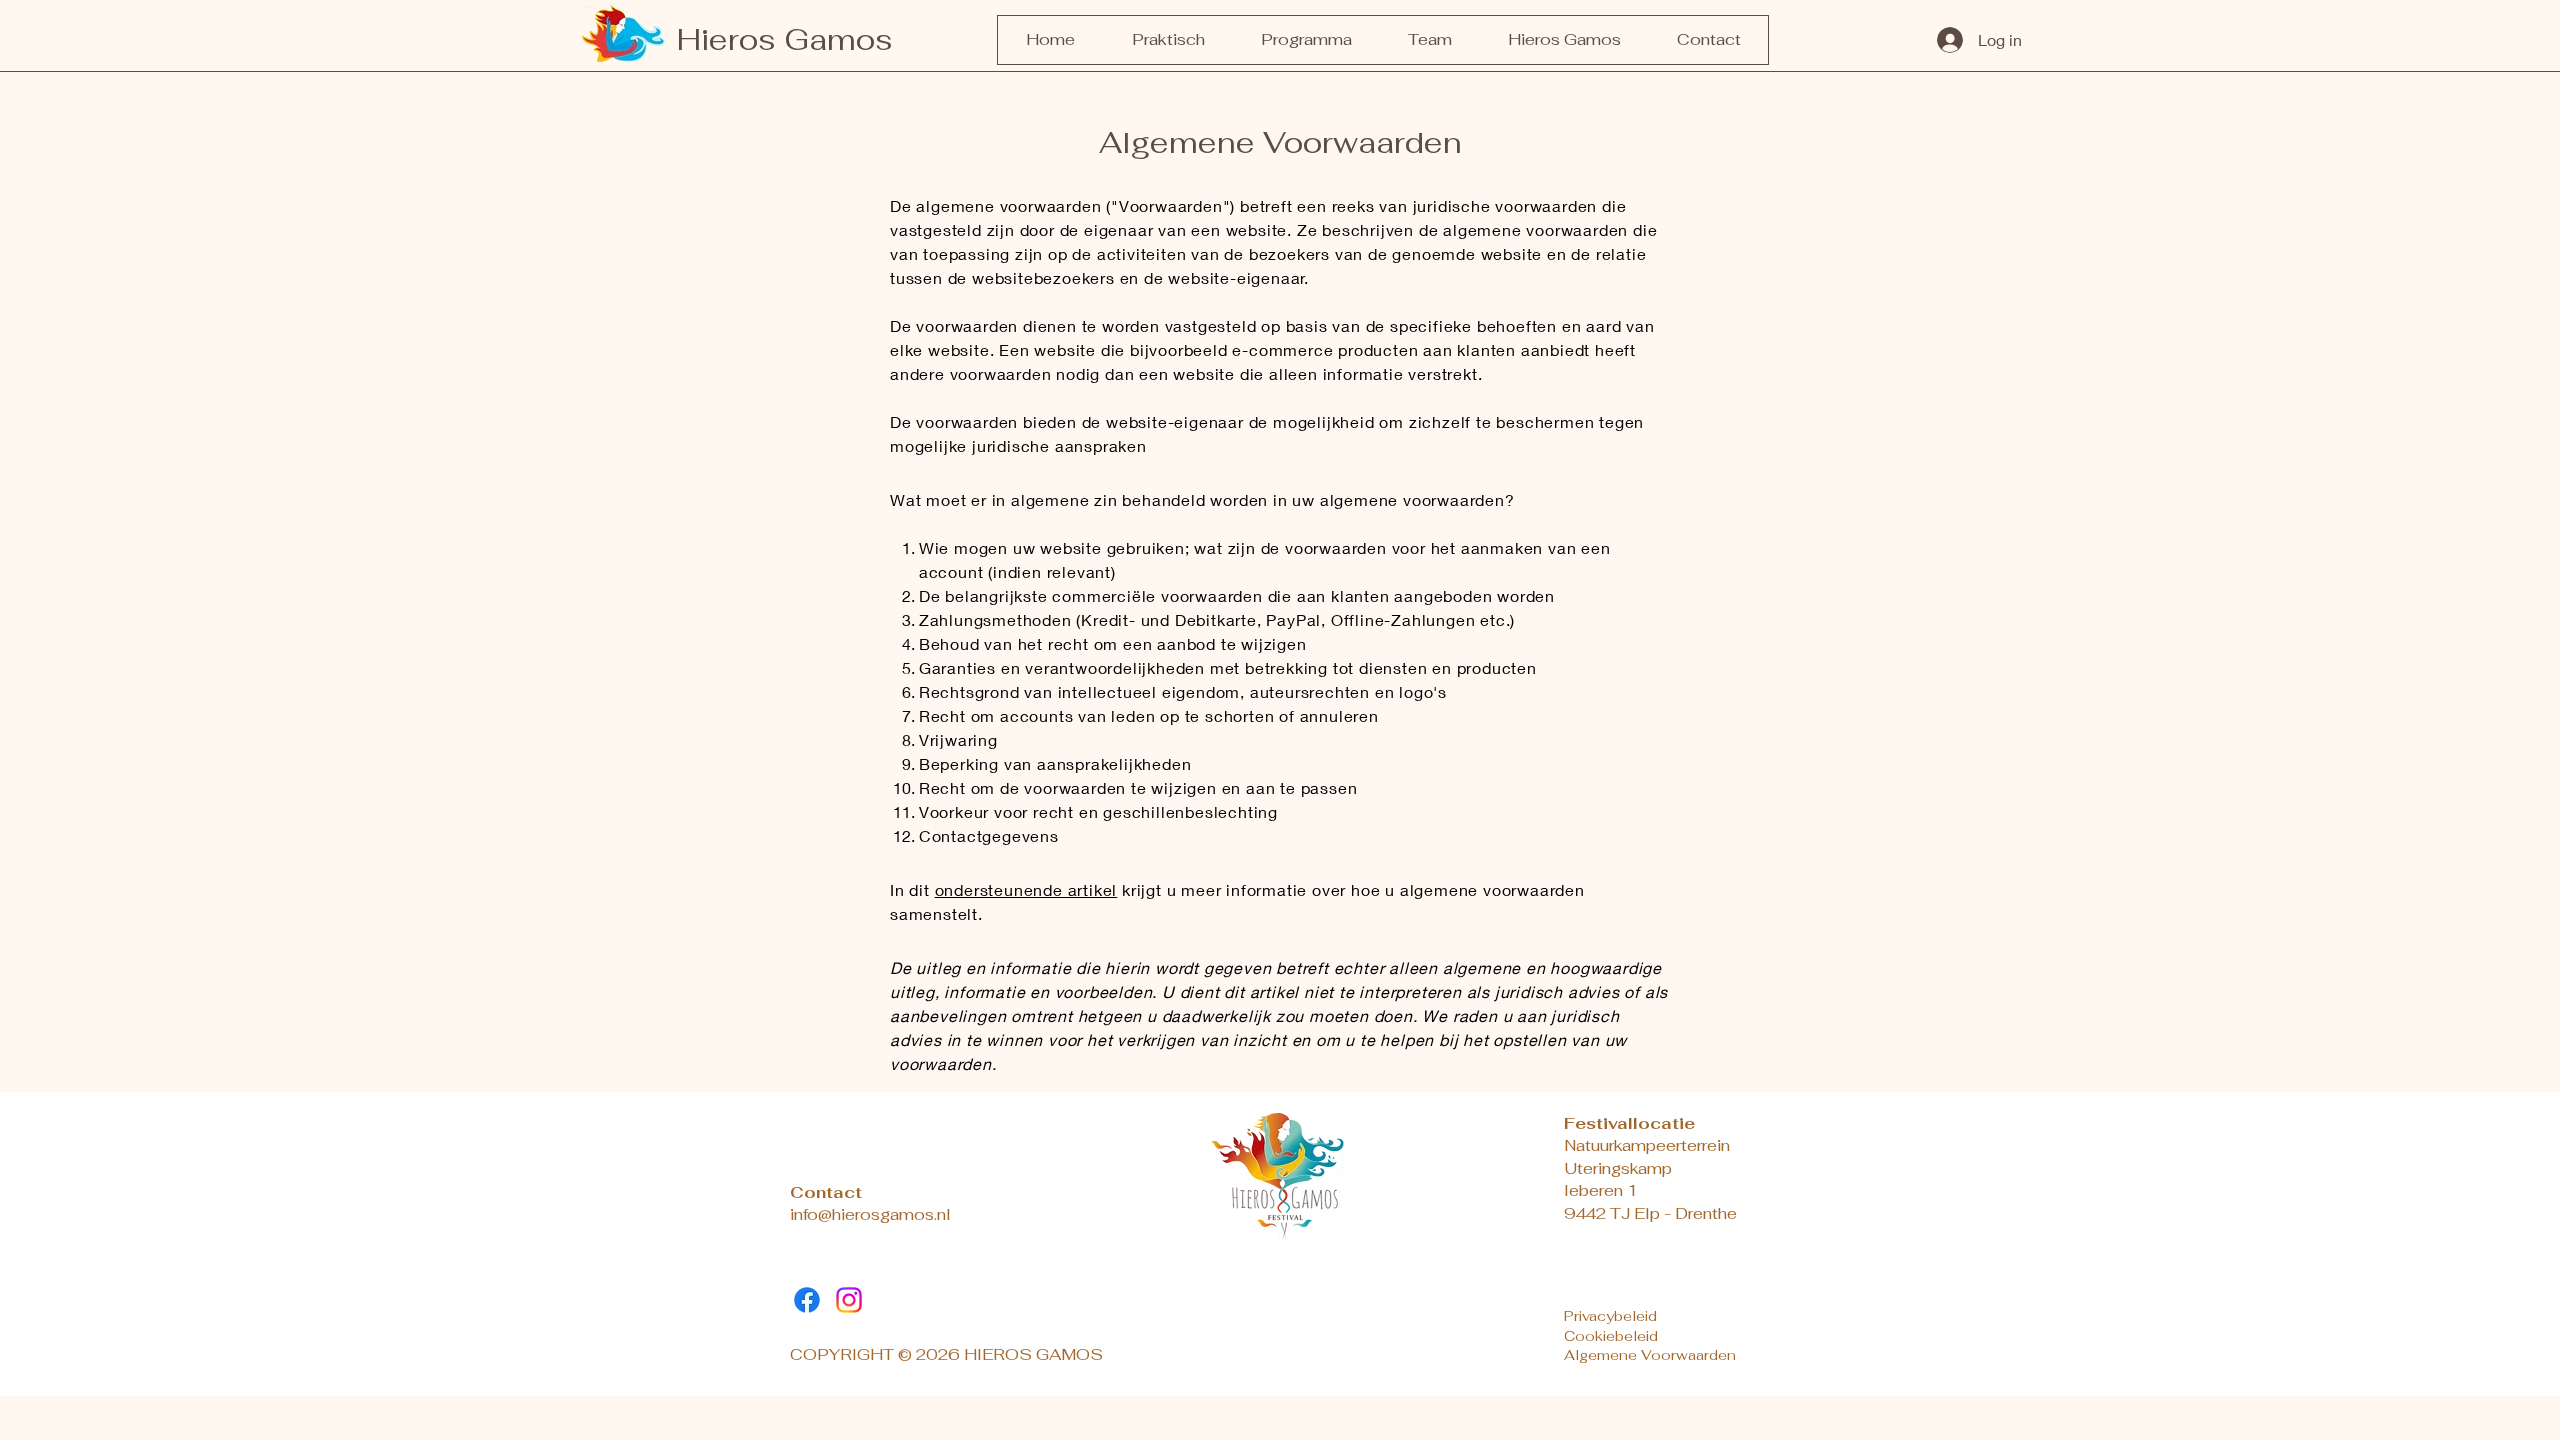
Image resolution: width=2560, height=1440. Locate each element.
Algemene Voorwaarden (1650, 1355)
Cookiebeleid (1611, 1336)
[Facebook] (807, 1300)
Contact (826, 1192)
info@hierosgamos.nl (870, 1214)
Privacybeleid (1610, 1316)
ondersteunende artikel (1026, 889)
